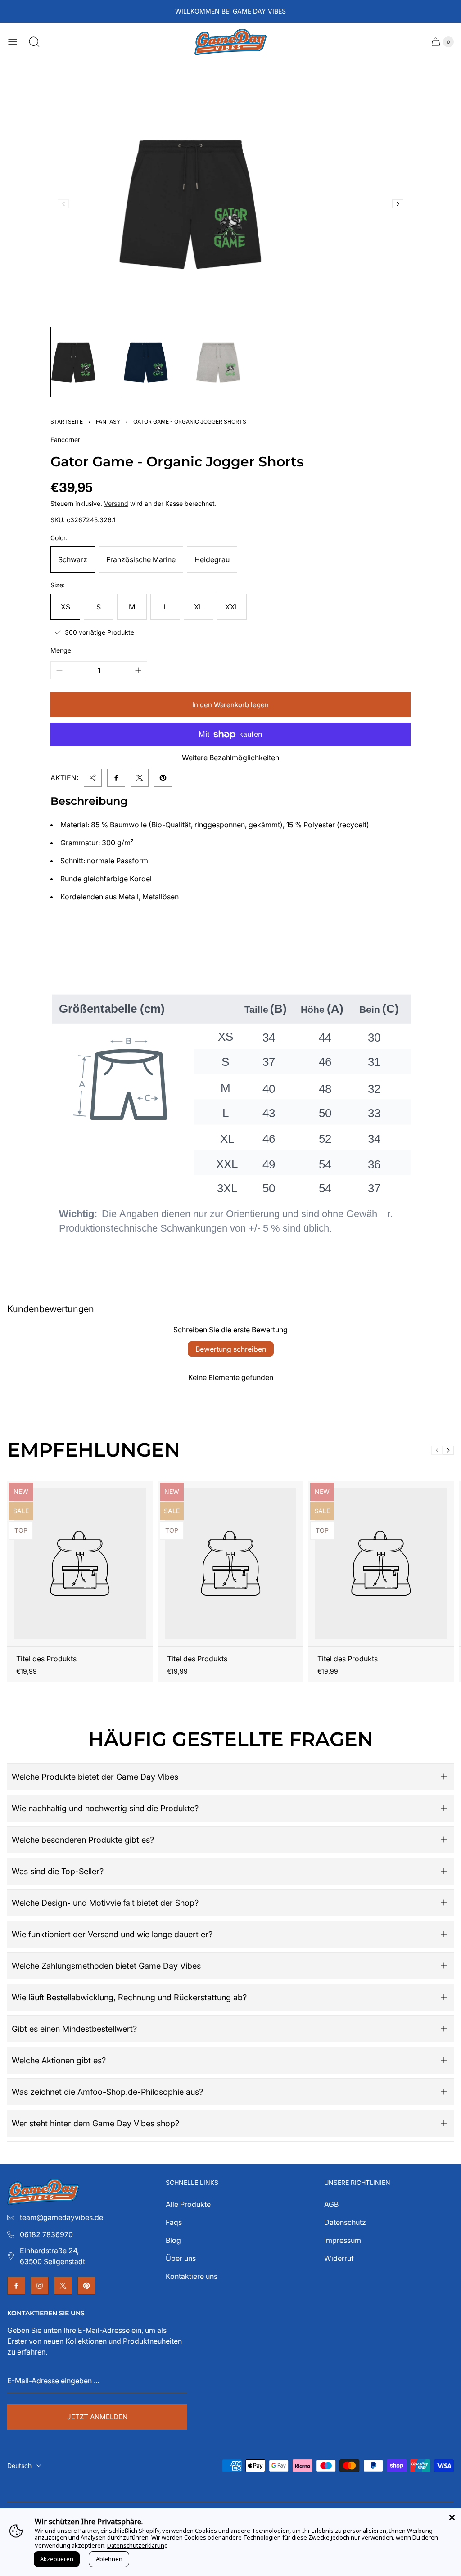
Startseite (67, 422)
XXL (232, 607)
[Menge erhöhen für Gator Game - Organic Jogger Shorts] (138, 670)
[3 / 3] (231, 362)
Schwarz (73, 559)
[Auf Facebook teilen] (116, 778)
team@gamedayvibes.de (61, 2217)
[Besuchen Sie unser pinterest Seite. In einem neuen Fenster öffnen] (86, 2286)
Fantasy (108, 422)
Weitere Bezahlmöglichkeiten (230, 758)
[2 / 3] (158, 362)
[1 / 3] (86, 362)
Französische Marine (141, 559)
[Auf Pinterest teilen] (163, 778)
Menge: (62, 650)
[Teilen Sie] (93, 778)
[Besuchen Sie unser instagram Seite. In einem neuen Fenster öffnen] (40, 2286)
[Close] (452, 2517)
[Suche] (34, 42)
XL (199, 607)
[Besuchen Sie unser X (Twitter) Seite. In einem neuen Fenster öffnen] (63, 2286)
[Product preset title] (80, 1563)
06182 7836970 (46, 2234)
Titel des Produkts (46, 1659)
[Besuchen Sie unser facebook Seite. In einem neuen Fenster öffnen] (16, 2286)
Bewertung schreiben (231, 1349)
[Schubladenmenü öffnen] (13, 42)
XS (66, 607)
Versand (116, 503)
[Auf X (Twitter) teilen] (140, 778)
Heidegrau (212, 559)
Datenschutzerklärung (138, 2545)
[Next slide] (398, 204)
